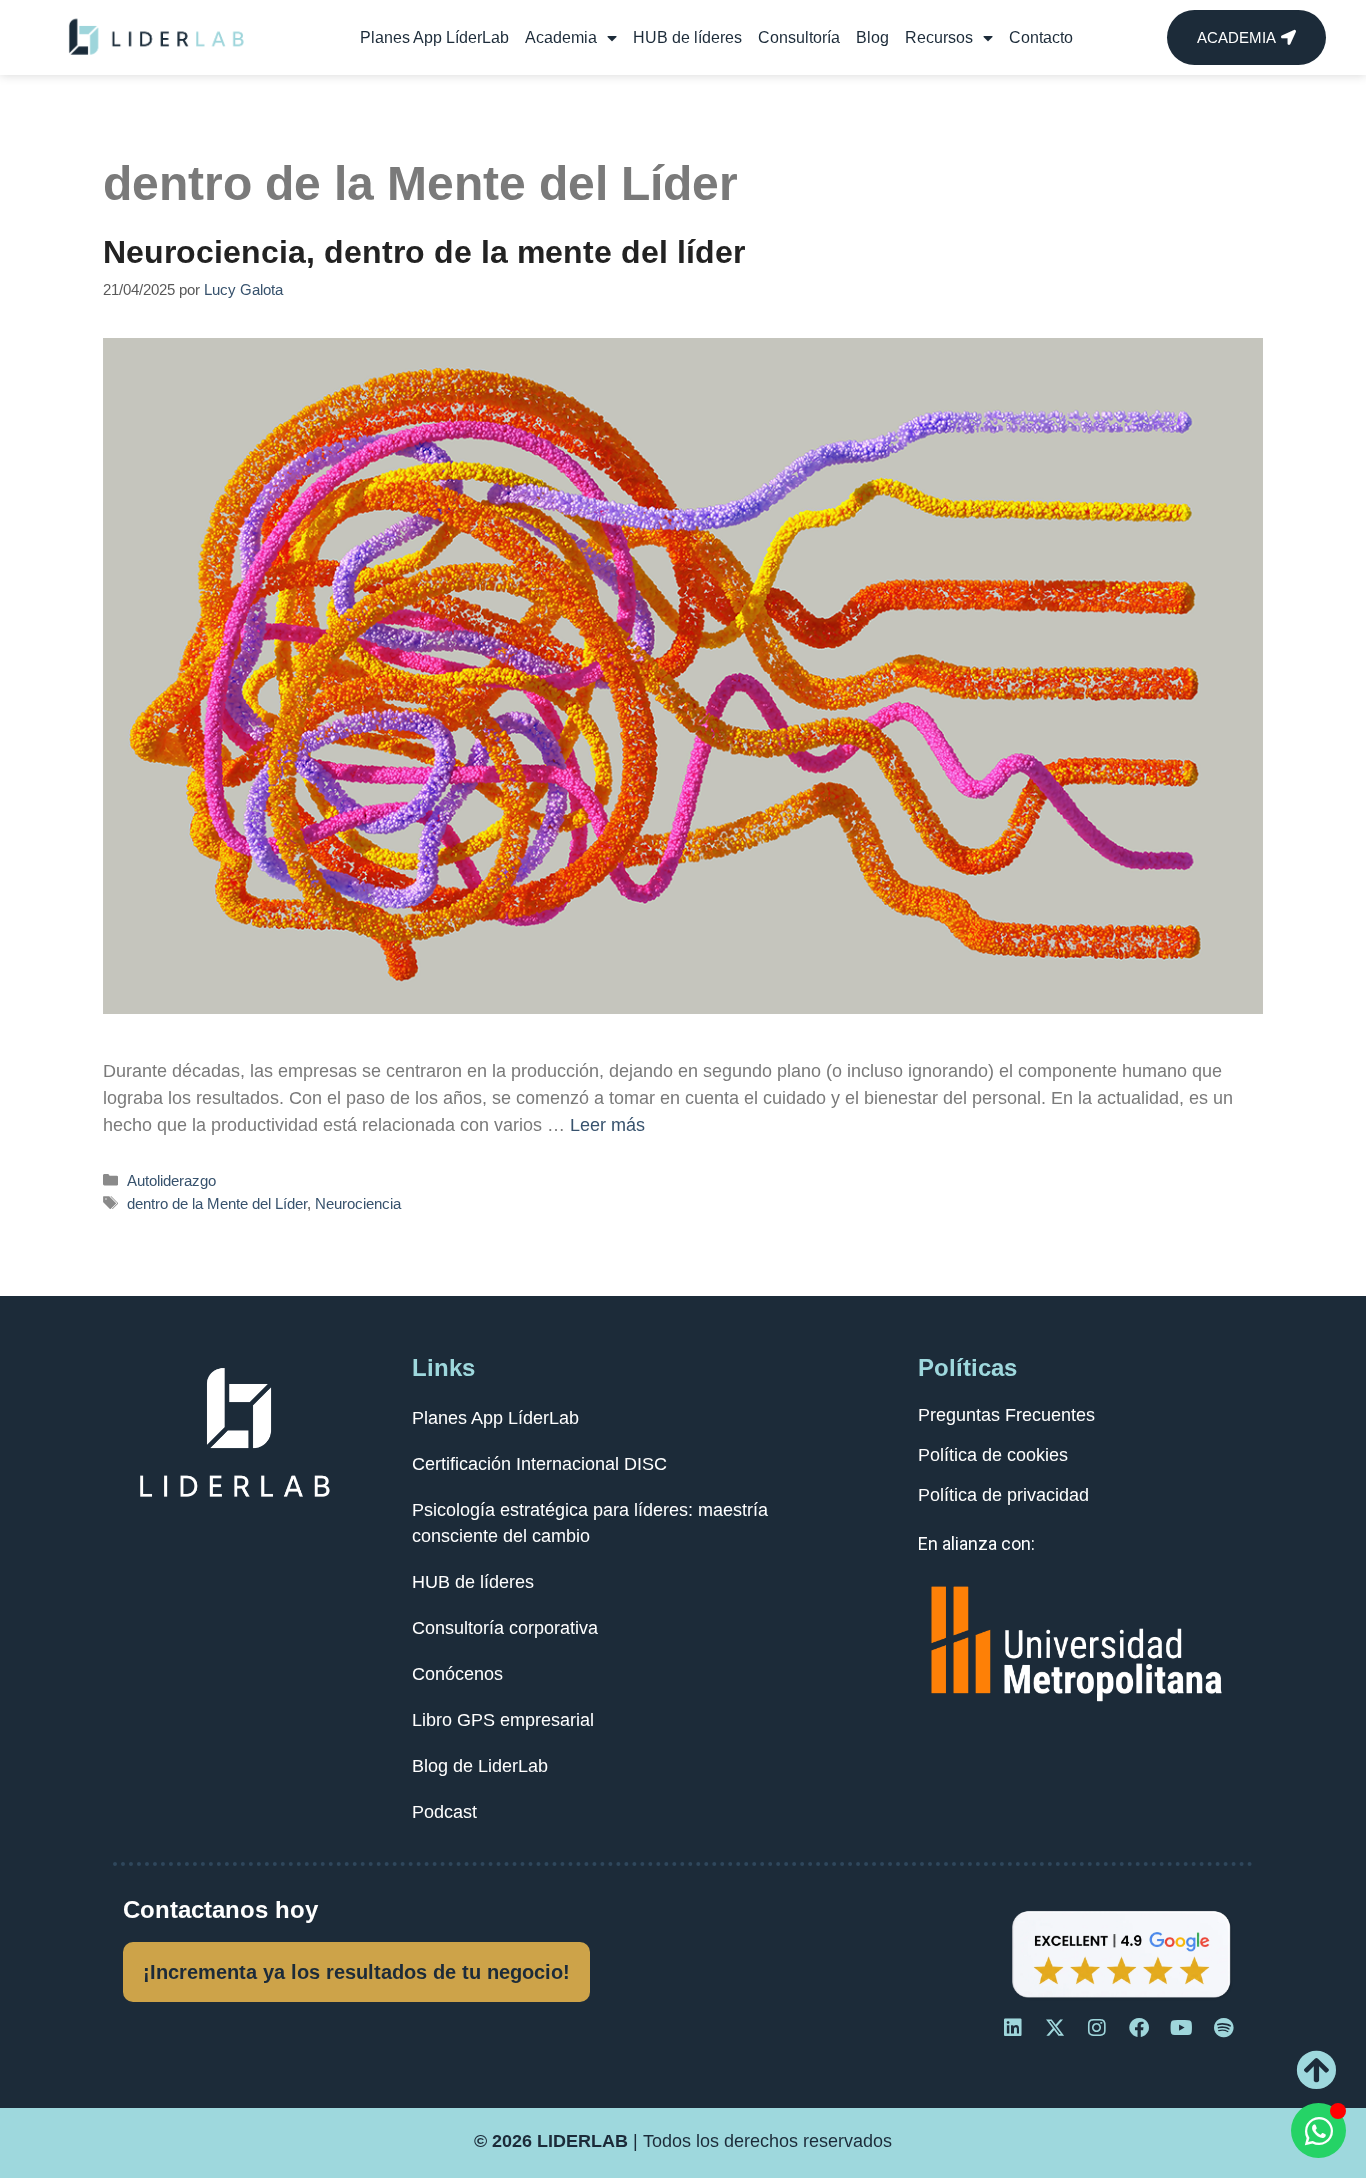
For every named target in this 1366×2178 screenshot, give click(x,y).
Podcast (444, 1812)
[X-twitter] (1055, 2028)
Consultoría (799, 37)
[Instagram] (1097, 2028)
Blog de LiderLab (480, 1766)
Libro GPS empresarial (503, 1720)
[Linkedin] (1013, 2028)
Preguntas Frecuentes (1006, 1415)
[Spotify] (1223, 2028)
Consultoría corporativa (505, 1628)
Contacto (1041, 37)
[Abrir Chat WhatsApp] (1318, 2130)
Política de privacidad (1003, 1495)
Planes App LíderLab (434, 37)
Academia (561, 37)
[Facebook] (1139, 2028)
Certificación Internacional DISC (539, 1464)
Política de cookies (993, 1455)
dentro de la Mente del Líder (217, 1203)
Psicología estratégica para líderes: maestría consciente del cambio (590, 1523)
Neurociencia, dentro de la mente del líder (424, 252)
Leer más (607, 1125)
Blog (872, 37)
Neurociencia (358, 1203)
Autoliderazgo (171, 1180)
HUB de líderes (687, 37)
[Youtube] (1181, 2028)
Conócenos (457, 1674)
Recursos (939, 37)
